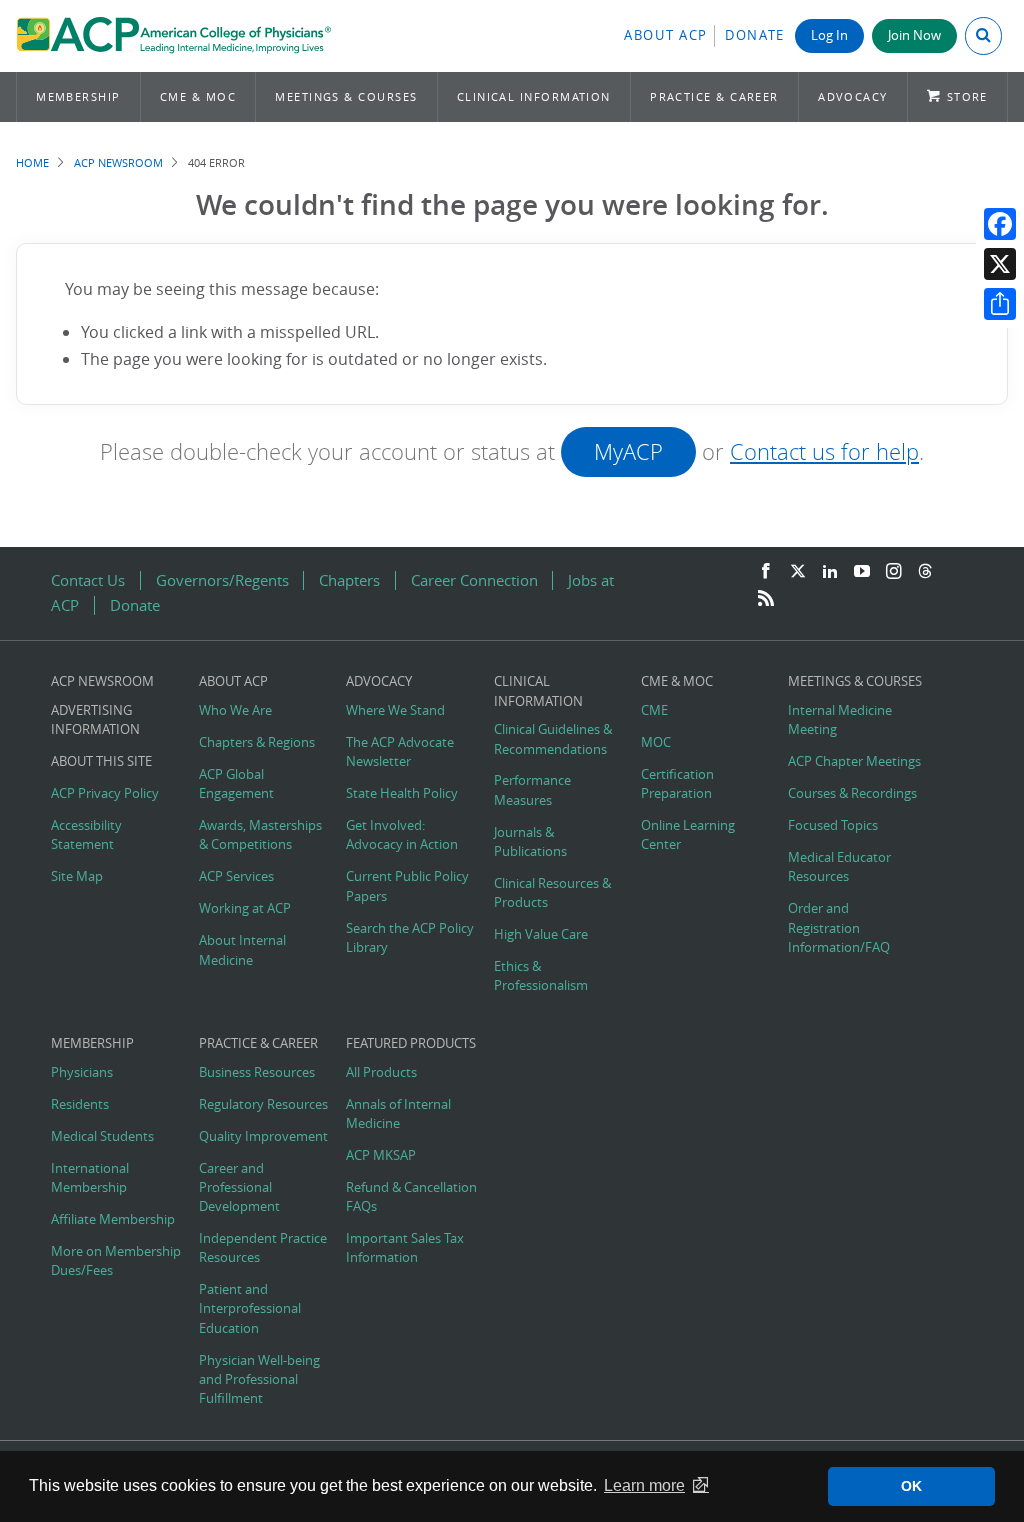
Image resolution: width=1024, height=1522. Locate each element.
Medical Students (102, 1136)
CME (654, 710)
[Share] (1000, 304)
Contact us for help (824, 451)
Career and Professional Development (239, 1187)
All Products (381, 1072)
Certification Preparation (677, 784)
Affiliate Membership (113, 1219)
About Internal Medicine (242, 950)
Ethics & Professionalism (541, 976)
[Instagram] (894, 572)
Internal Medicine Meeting (840, 720)
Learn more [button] (644, 1485)
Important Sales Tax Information (405, 1248)
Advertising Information (95, 720)
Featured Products (411, 1043)
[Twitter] (798, 572)
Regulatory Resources (263, 1104)
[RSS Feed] (766, 599)
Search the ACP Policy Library (410, 938)
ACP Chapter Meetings (854, 761)
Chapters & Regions (257, 742)
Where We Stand (395, 710)
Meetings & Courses (346, 96)
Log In (829, 35)
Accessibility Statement (86, 835)
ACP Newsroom (118, 162)
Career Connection (474, 580)
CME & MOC (198, 96)
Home (32, 162)
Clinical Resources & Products (552, 893)
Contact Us (88, 580)
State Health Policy (402, 793)
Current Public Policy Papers (407, 886)
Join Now (914, 35)
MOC (656, 742)
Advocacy (853, 96)
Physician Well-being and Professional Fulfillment (259, 1379)
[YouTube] (862, 572)
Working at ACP (245, 908)
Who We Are (235, 710)
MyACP (628, 451)
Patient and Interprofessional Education (250, 1308)
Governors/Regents (222, 580)
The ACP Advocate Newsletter (400, 752)
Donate (755, 35)
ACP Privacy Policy (105, 793)
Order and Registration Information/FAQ (839, 927)
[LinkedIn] (830, 572)
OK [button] (911, 1486)
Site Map (77, 876)
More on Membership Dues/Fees (116, 1261)
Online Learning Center (688, 835)
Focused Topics (833, 825)
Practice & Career (714, 96)
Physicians (82, 1072)
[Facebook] (1000, 224)
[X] (1000, 264)
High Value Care (541, 934)
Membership (78, 96)
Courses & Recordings (852, 793)
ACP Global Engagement (236, 784)
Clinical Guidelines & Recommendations (553, 739)
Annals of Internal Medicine (398, 1114)
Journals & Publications (530, 842)
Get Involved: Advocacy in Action (402, 835)
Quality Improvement (263, 1136)
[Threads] (925, 572)
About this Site (101, 761)
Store (967, 96)
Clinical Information (534, 96)
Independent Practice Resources (263, 1248)
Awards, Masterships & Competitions (260, 835)
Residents (80, 1104)
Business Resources (257, 1072)
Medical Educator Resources (839, 867)
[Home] (173, 36)
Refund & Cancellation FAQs (411, 1197)
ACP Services (236, 876)
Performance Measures (532, 790)
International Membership (90, 1178)
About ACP (666, 35)
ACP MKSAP (381, 1155)
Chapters (349, 580)
